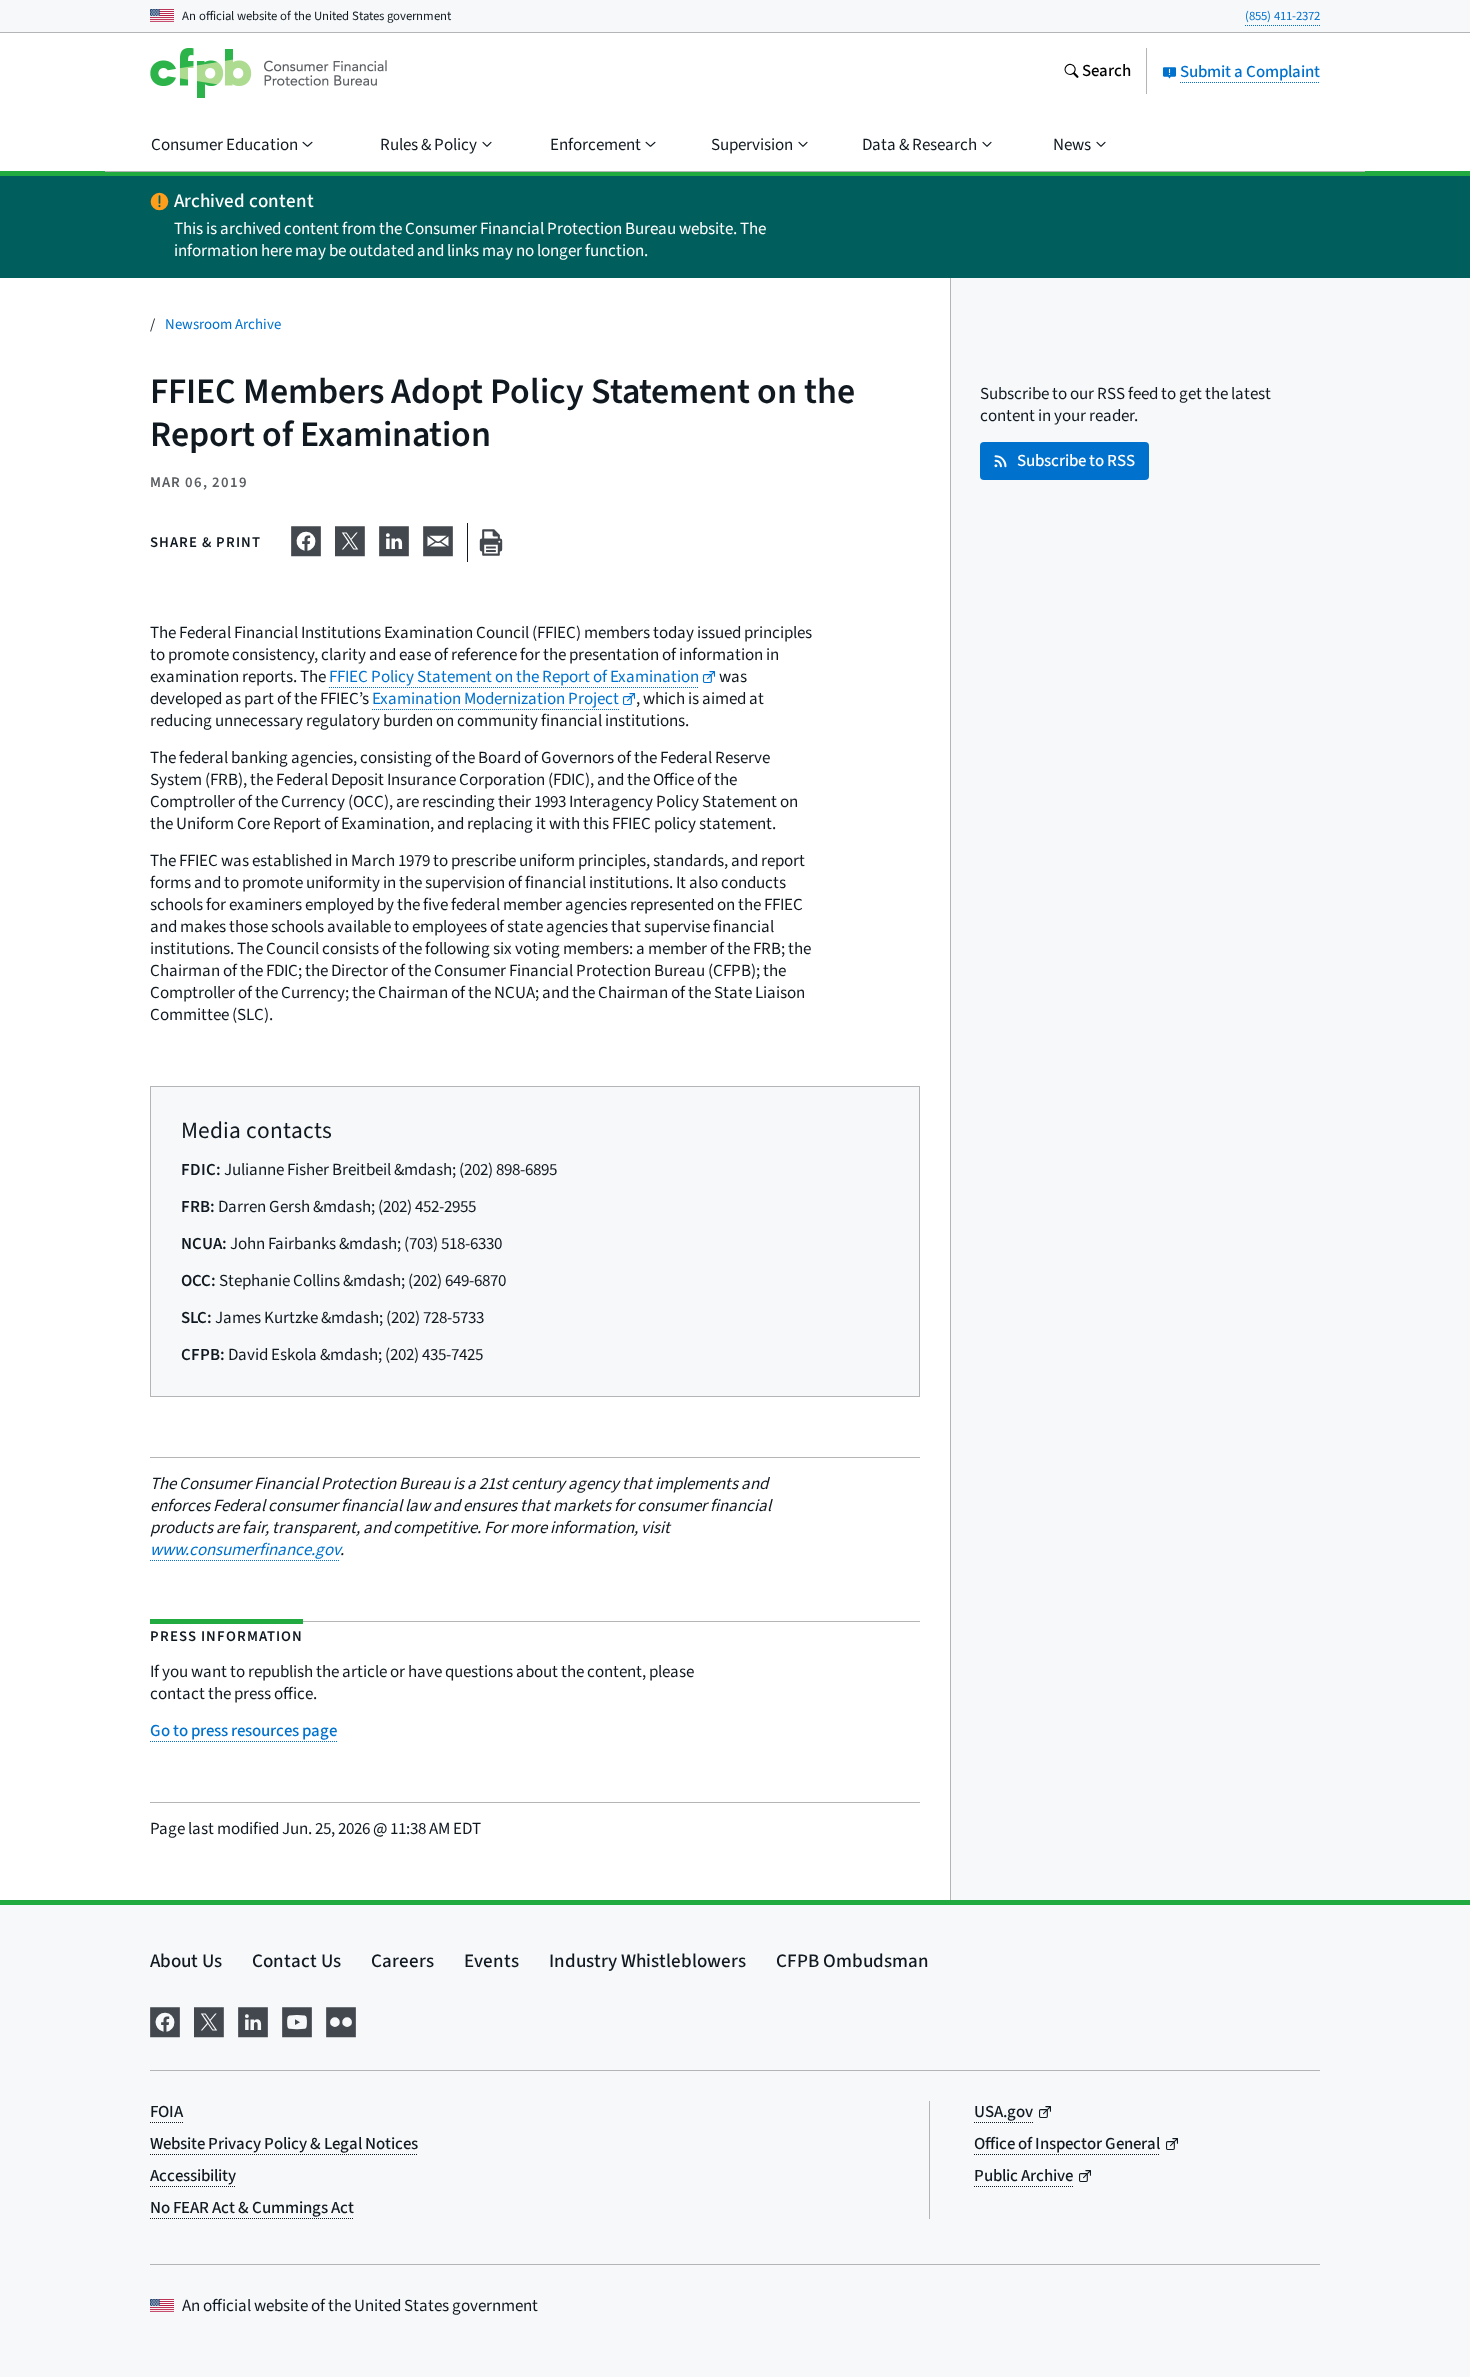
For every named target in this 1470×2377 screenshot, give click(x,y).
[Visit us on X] (209, 2020)
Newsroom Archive (223, 324)
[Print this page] (491, 542)
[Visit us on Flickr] (341, 2020)
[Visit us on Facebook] (165, 2020)
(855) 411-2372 (1282, 16)
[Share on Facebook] (306, 539)
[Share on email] (438, 539)
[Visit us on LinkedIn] (253, 2020)
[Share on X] (350, 539)
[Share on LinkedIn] (394, 539)
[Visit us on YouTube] (297, 2020)
